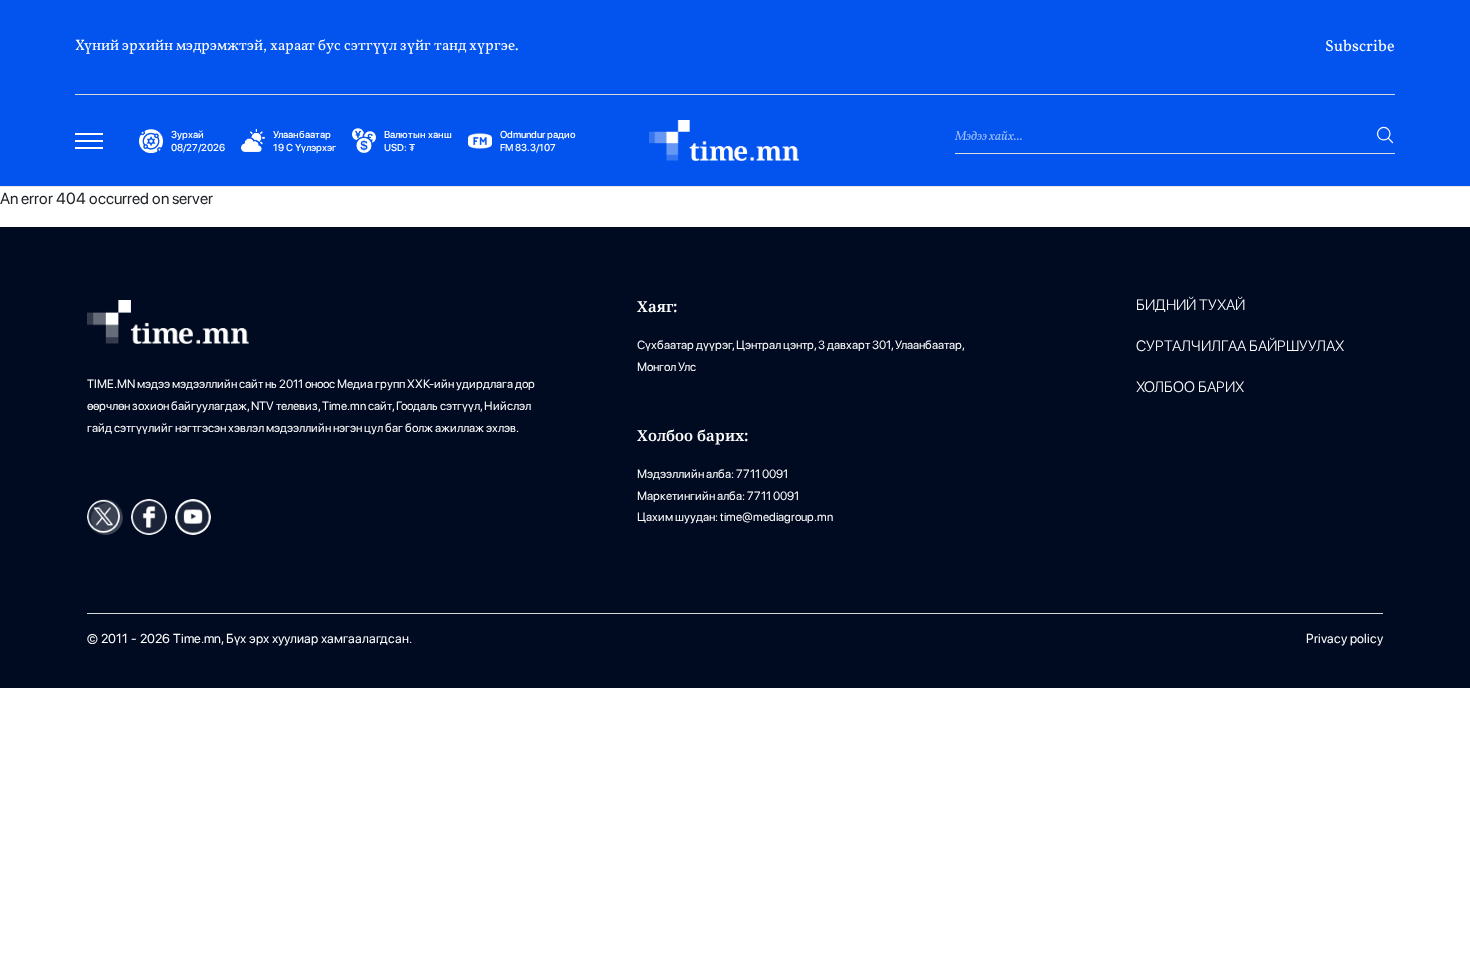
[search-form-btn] (1385, 135)
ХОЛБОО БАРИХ (1190, 387)
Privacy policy (1344, 638)
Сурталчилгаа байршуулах (1240, 346)
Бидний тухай (1190, 305)
